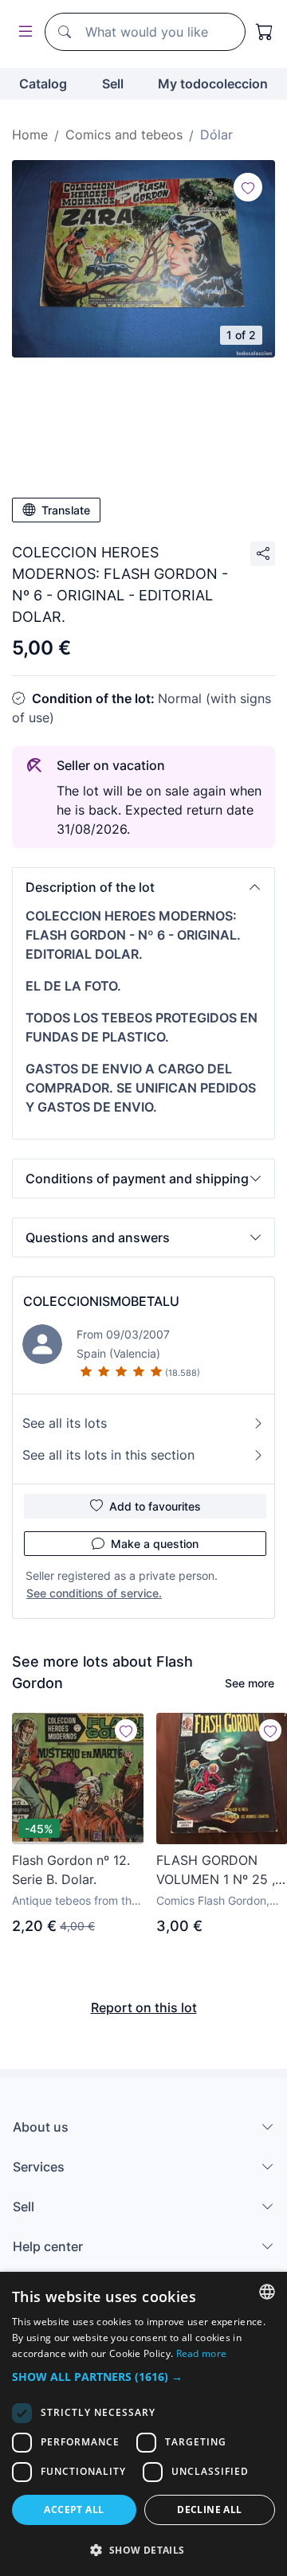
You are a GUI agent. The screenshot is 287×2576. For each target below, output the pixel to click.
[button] (143, 887)
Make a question (155, 1544)
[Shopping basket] (265, 32)
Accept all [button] (74, 2510)
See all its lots (65, 1423)
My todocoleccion (213, 84)
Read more (202, 2353)
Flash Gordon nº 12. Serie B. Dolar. (71, 1870)
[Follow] (248, 187)
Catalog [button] (43, 84)
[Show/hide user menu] (22, 32)
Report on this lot (144, 2007)
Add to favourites (155, 1506)
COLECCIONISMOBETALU (101, 1301)
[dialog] (143, 2424)
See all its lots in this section (108, 1455)
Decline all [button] (209, 2510)
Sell (113, 84)
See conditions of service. (94, 1593)
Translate (66, 510)
